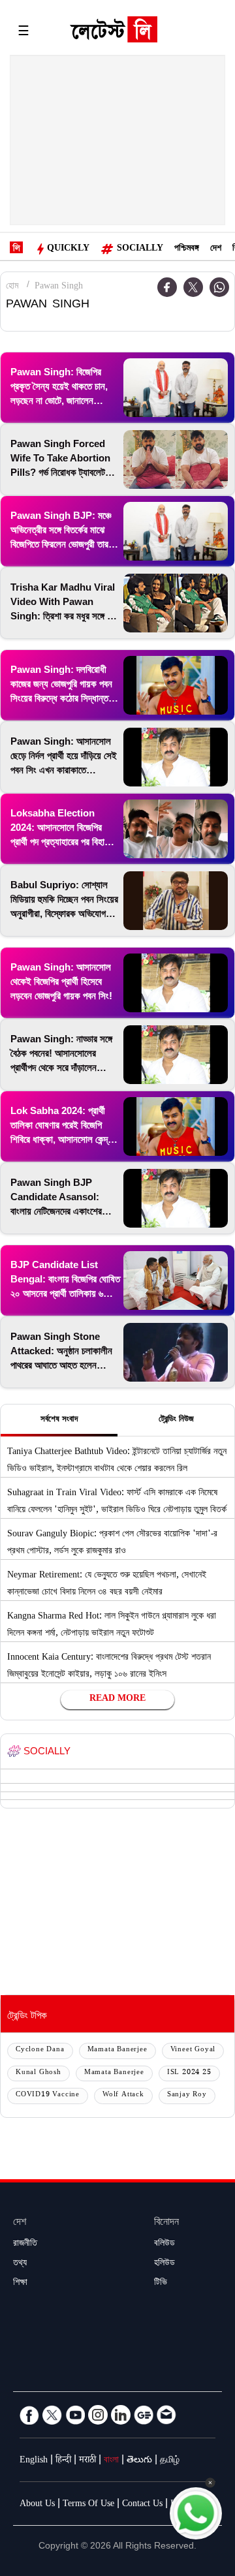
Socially (140, 249)
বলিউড (164, 2244)
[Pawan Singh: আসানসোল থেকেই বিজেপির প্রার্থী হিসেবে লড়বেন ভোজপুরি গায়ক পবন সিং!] (176, 983)
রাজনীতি (25, 2244)
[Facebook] (29, 2415)
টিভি (161, 2284)
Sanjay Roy (187, 2095)
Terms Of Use (88, 2505)
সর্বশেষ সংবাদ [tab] (59, 1420)
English (34, 2461)
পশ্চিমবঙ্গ (187, 249)
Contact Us (142, 2505)
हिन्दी (63, 2461)
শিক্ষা (20, 2284)
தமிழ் (170, 2461)
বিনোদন (166, 2223)
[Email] (166, 2415)
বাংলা (111, 2461)
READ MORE (117, 1699)
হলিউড (164, 2264)
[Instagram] (98, 2415)
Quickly (68, 249)
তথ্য (20, 2264)
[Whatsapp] (219, 287)
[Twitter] (193, 287)
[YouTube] (75, 2415)
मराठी (87, 2461)
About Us (37, 2505)
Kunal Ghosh (39, 2073)
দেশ (216, 249)
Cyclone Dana (40, 2050)
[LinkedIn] (121, 2415)
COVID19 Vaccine (48, 2095)
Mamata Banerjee (117, 2050)
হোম (12, 287)
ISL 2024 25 (189, 2073)
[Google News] (144, 2415)
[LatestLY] (114, 33)
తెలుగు (139, 2461)
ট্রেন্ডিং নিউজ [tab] (176, 1420)
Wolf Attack (123, 2095)
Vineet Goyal (193, 2050)
